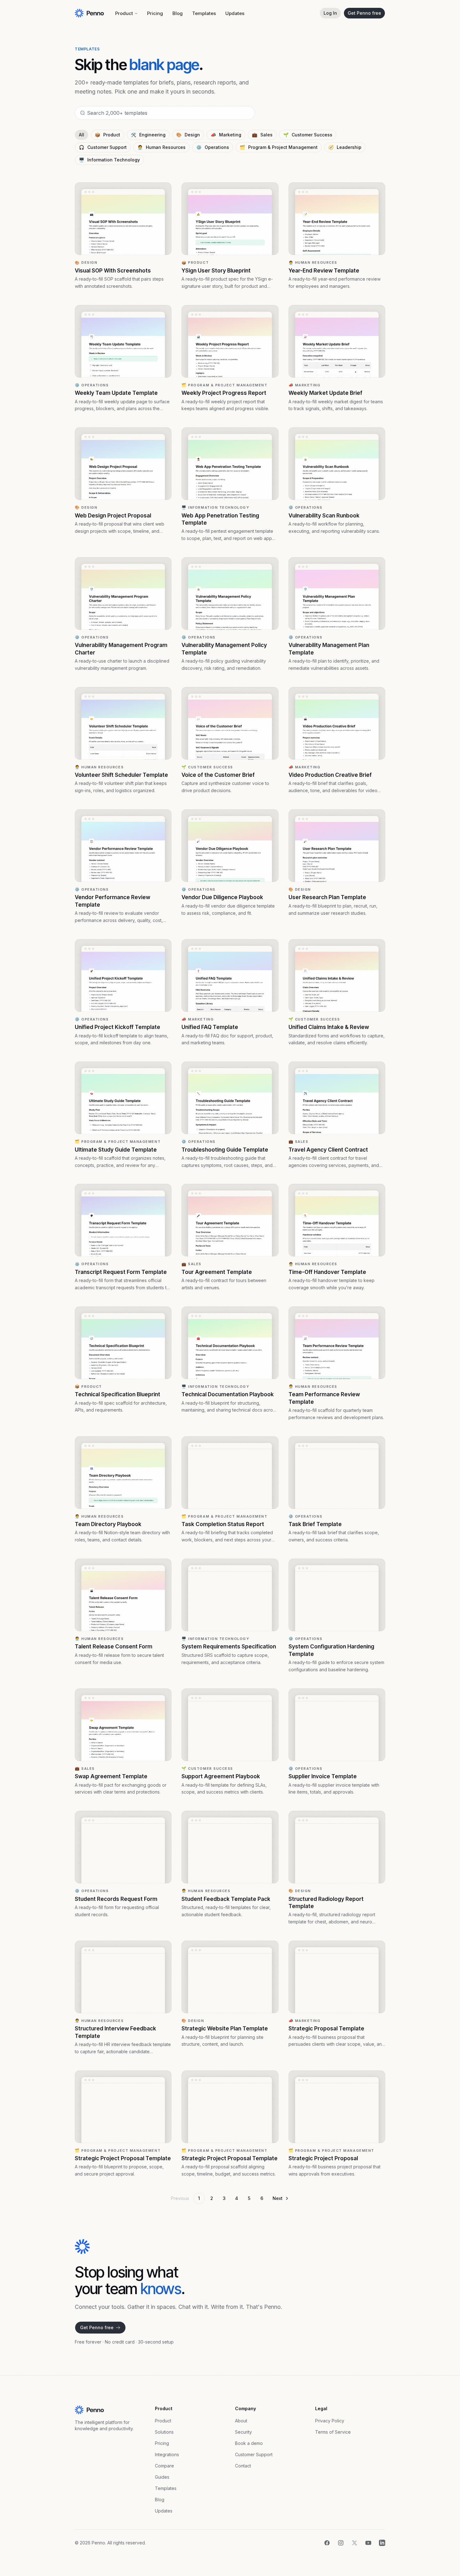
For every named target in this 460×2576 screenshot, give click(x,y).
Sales (262, 135)
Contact (243, 2466)
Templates (204, 13)
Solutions (164, 2432)
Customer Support (103, 147)
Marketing (226, 135)
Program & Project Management (279, 147)
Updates (235, 13)
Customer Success (308, 135)
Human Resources (161, 147)
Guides (162, 2477)
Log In (330, 13)
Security (243, 2432)
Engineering (148, 135)
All (82, 135)
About (241, 2421)
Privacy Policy (330, 2421)
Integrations (167, 2454)
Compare (164, 2466)
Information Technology (109, 160)
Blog (178, 13)
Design (188, 135)
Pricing (155, 13)
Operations (213, 147)
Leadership (345, 147)
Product (124, 13)
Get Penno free (364, 13)
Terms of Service (333, 2432)
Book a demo (249, 2443)
